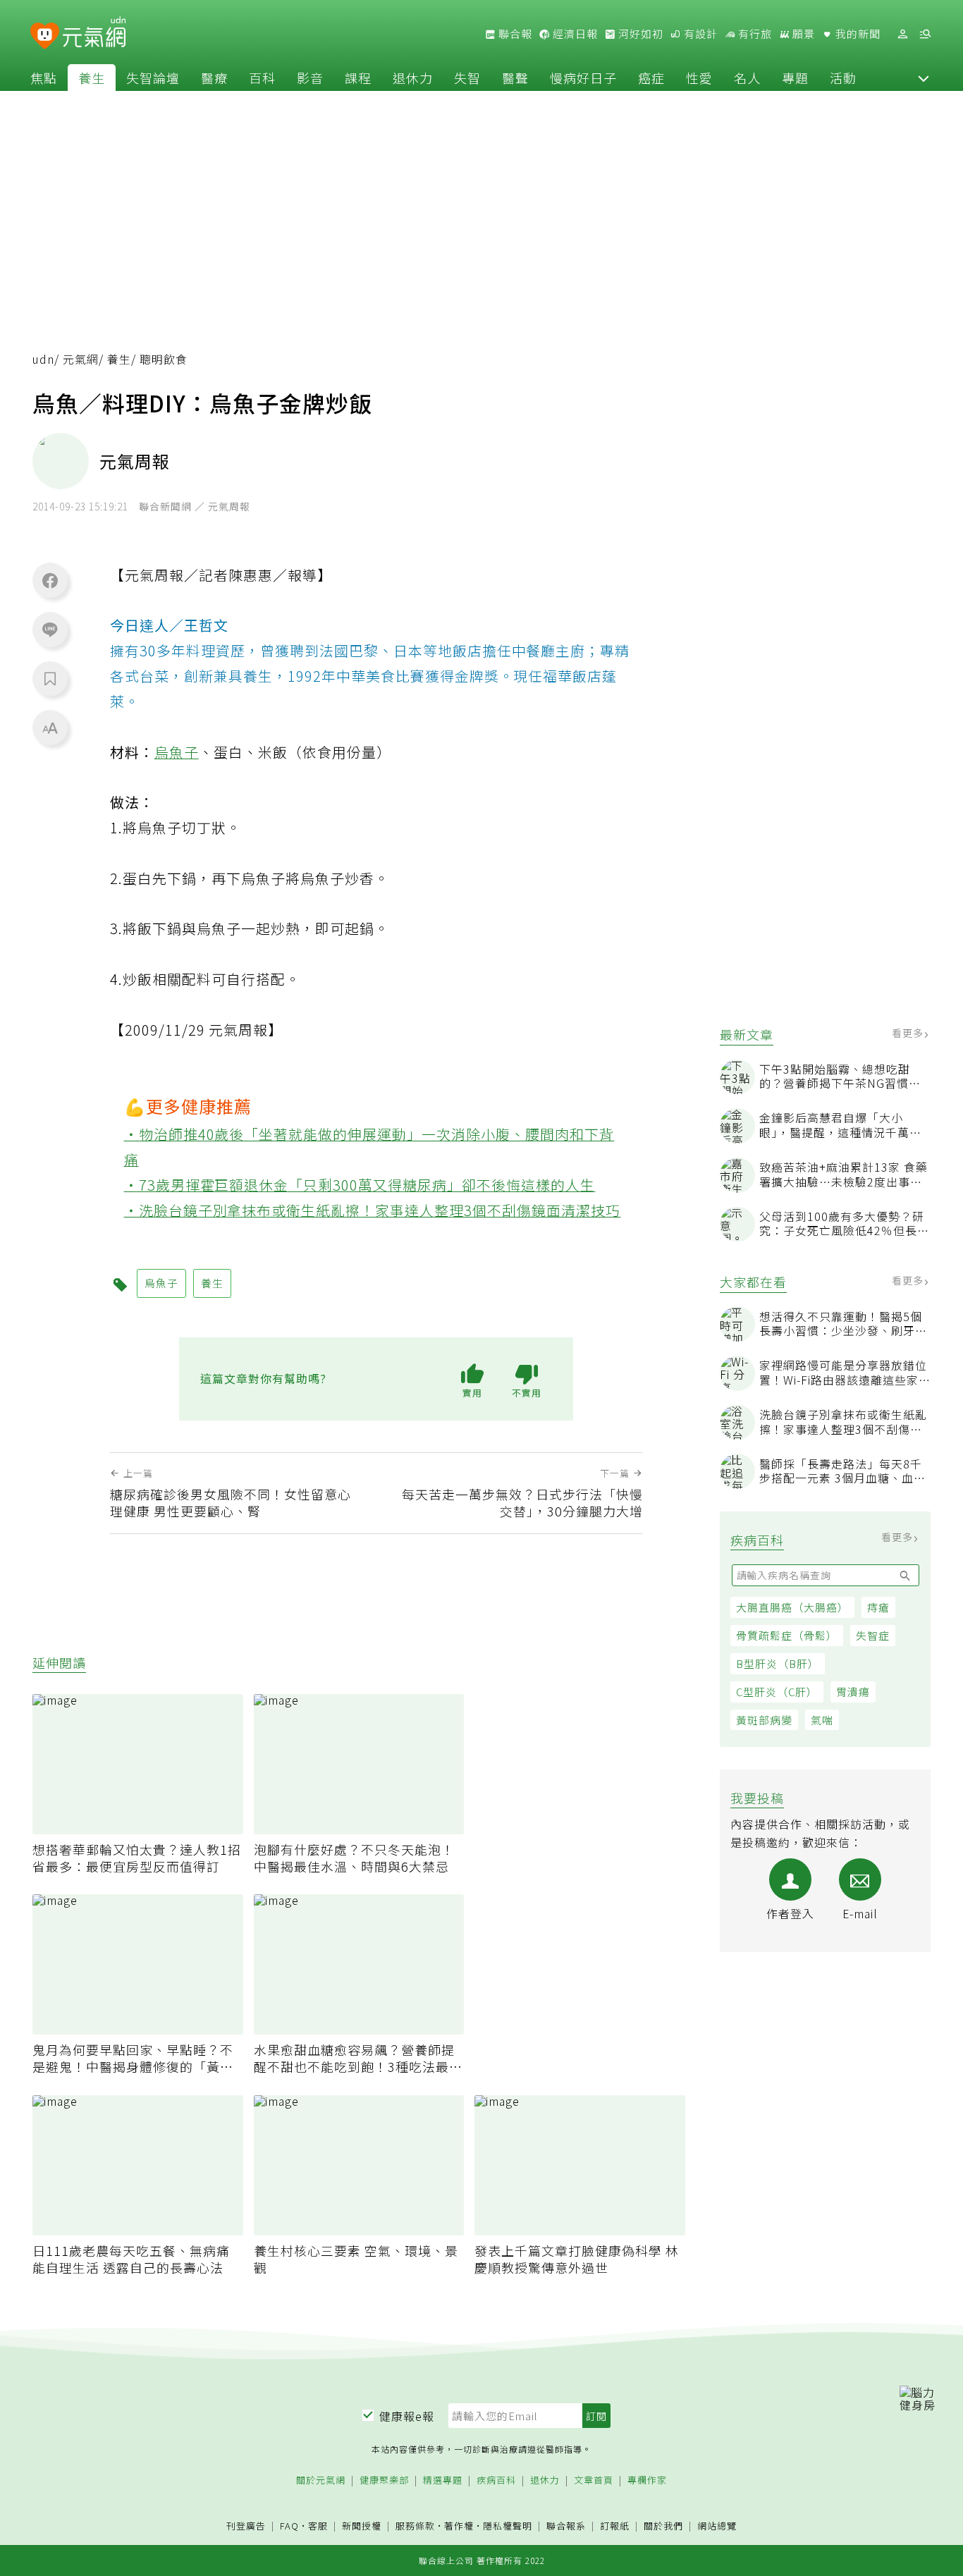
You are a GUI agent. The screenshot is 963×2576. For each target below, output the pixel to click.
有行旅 (754, 34)
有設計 (699, 34)
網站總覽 (717, 2526)
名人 (747, 78)
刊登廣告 (246, 2526)
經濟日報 (574, 34)
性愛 (699, 78)
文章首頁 (594, 2480)
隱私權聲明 (508, 2526)
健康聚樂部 (384, 2480)
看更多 (909, 1033)
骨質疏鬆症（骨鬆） (787, 1635)
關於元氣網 (321, 2480)
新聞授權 (362, 2526)
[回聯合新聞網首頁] (45, 36)
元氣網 (81, 359)
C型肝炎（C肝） (777, 1692)
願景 (802, 34)
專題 (795, 78)
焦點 (44, 78)
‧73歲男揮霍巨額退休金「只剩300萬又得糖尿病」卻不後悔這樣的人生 (360, 1185)
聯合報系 (566, 2526)
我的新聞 (857, 34)
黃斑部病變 (764, 1720)
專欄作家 (647, 2480)
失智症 (873, 1635)
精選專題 (443, 2480)
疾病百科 (496, 2480)
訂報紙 (615, 2526)
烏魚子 (177, 752)
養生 (92, 78)
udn (43, 359)
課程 (358, 78)
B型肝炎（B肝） (778, 1663)
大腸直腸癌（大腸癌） (792, 1607)
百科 (262, 78)
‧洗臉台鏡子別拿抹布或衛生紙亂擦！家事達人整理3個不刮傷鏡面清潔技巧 (373, 1210)
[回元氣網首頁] (94, 34)
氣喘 (822, 1720)
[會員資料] (902, 34)
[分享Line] (50, 629)
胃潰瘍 (853, 1692)
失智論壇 (153, 78)
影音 (310, 78)
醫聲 (515, 78)
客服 (318, 2526)
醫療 (214, 78)
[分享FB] (50, 580)
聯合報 (514, 34)
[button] (924, 78)
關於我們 (663, 2526)
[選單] (925, 34)
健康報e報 (407, 2416)
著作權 (459, 2526)
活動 (843, 78)
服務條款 (415, 2526)
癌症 (651, 78)
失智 (467, 78)
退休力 (413, 78)
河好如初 (639, 34)
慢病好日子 (583, 78)
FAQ (289, 2526)
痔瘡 (878, 1607)
